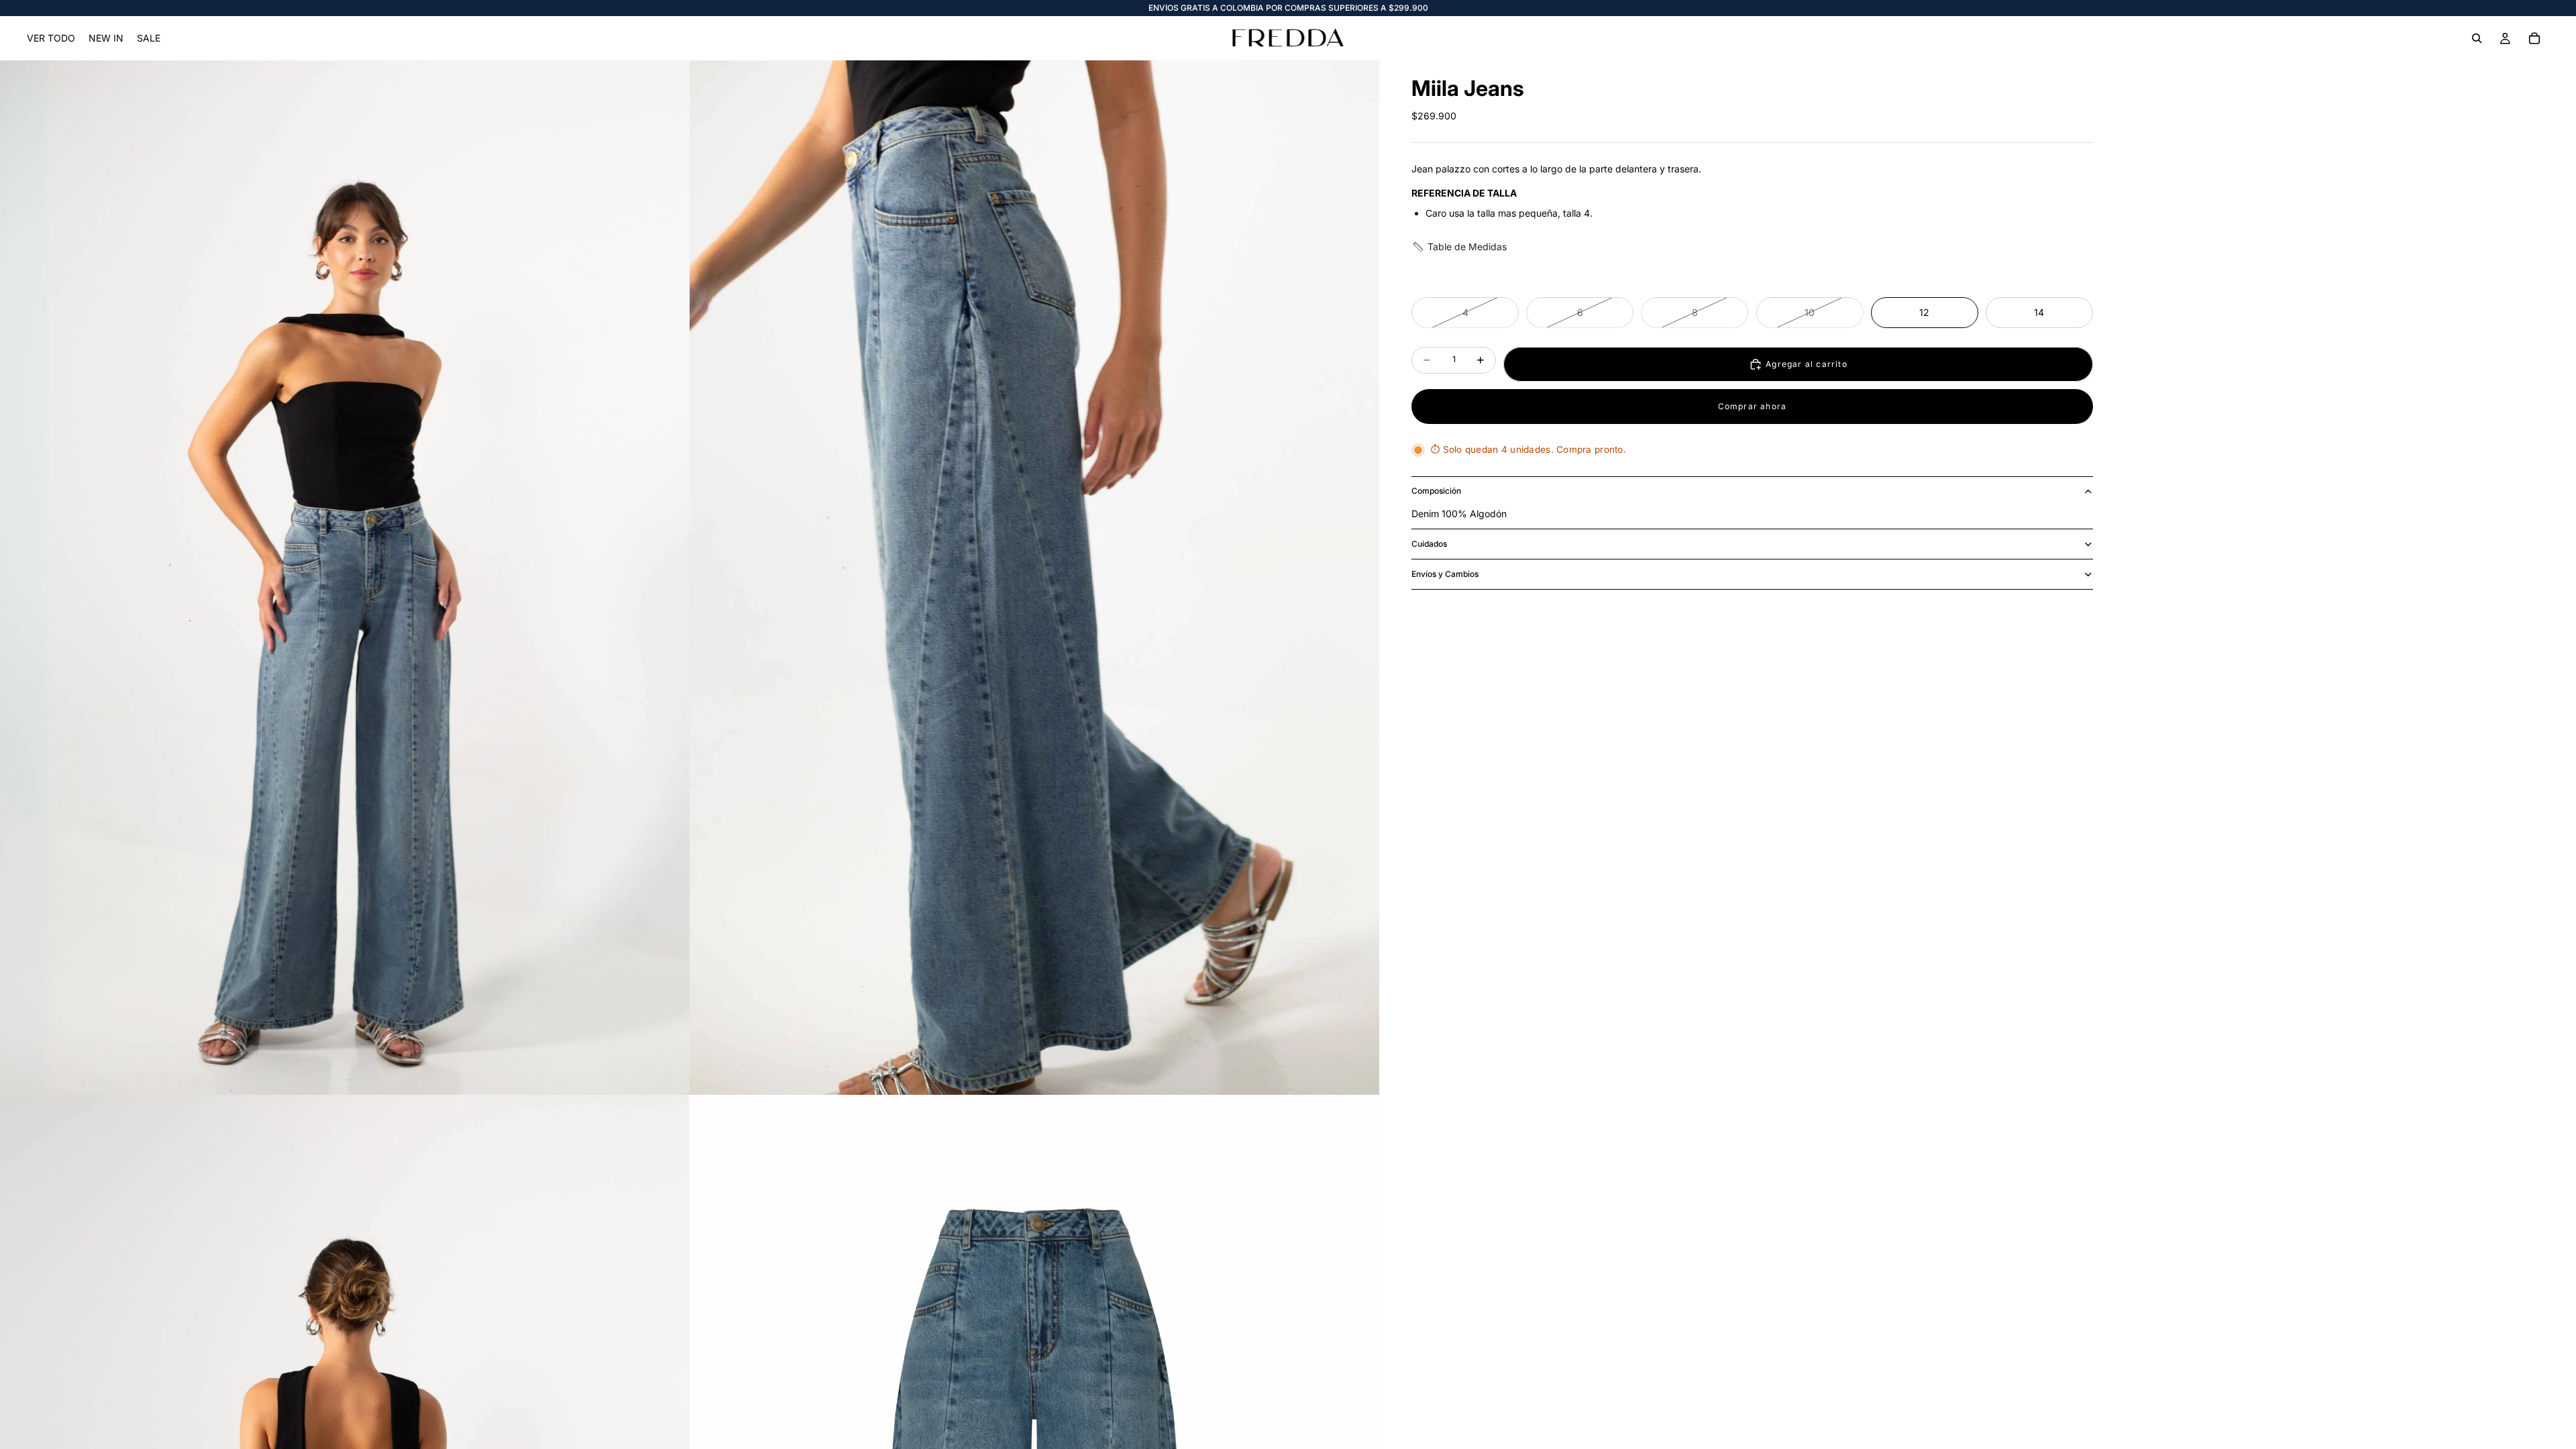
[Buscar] (2477, 38)
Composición (1436, 491)
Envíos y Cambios (1445, 574)
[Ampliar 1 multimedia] (345, 578)
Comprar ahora (1753, 406)
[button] (1459, 247)
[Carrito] (2534, 38)
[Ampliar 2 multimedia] (1034, 578)
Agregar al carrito (1807, 364)
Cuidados (1429, 544)
